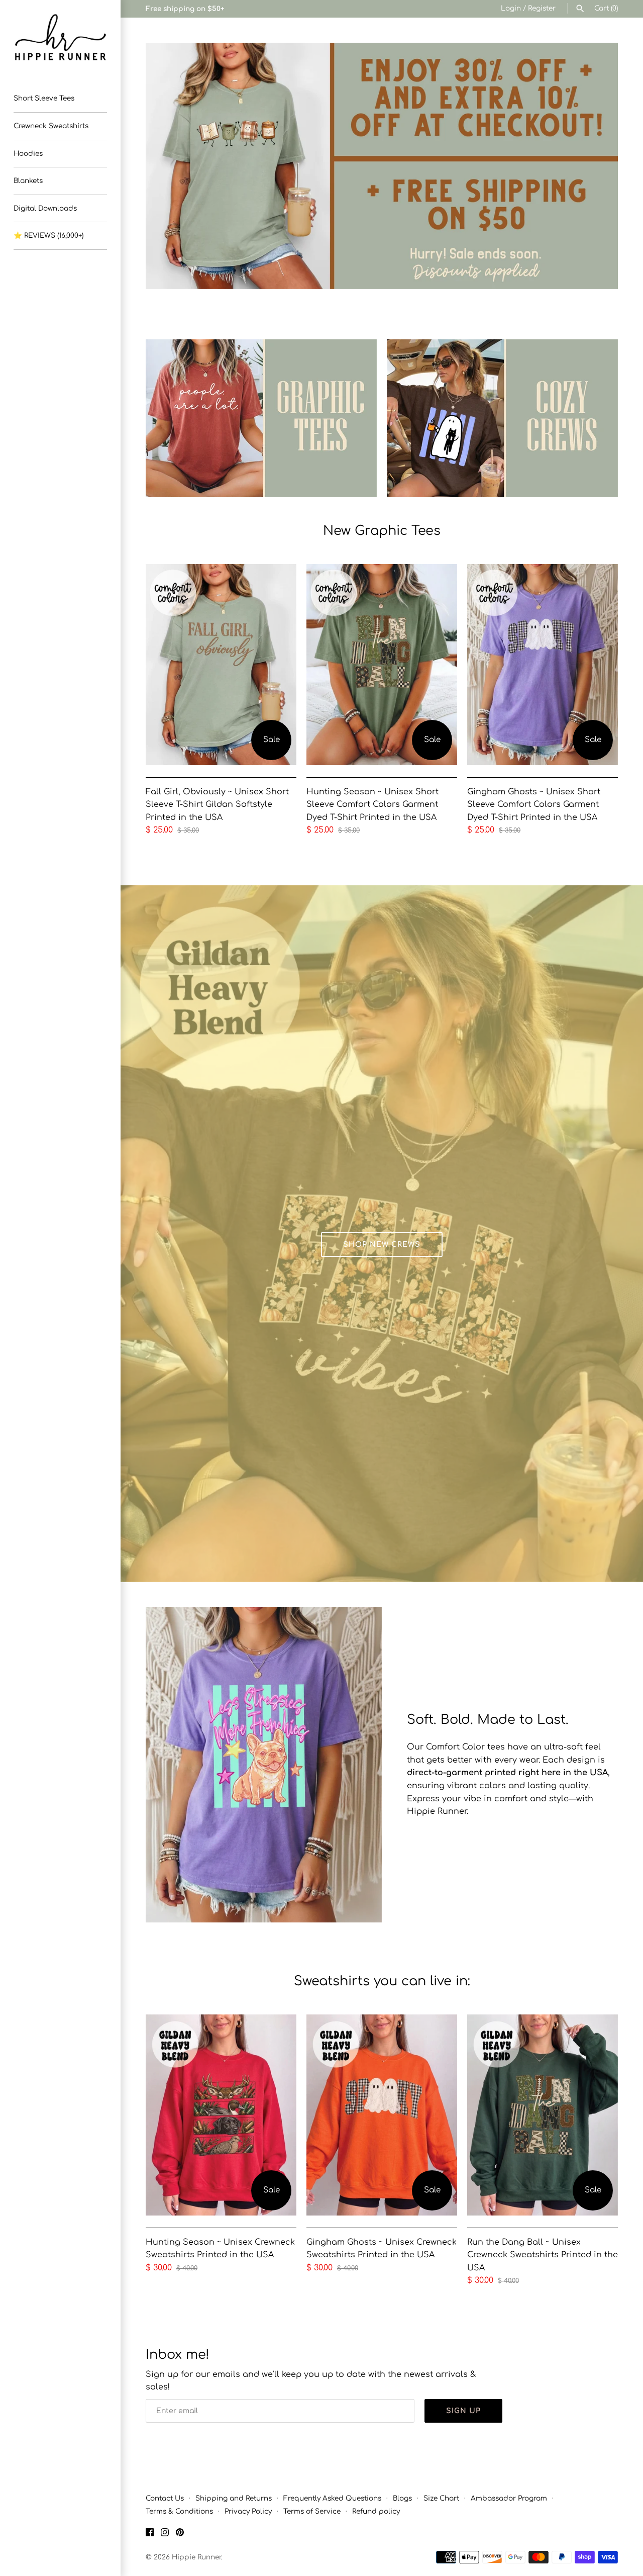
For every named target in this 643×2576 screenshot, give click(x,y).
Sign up (463, 2411)
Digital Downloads (45, 208)
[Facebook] (150, 2534)
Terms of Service (312, 2511)
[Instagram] (165, 2534)
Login (511, 8)
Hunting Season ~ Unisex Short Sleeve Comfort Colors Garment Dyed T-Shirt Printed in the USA (372, 805)
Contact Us (165, 2498)
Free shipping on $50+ (185, 9)
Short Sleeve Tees (44, 98)
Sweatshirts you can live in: (382, 1981)
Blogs (402, 2498)
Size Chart (441, 2498)
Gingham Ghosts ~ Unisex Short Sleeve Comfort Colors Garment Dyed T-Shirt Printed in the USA (534, 805)
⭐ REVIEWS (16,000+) (48, 236)
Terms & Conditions (179, 2511)
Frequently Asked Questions (332, 2498)
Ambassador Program (509, 2498)
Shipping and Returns (234, 2498)
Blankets (28, 181)
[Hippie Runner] (60, 37)
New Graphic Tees (382, 531)
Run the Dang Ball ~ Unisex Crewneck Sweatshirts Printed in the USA (543, 2255)
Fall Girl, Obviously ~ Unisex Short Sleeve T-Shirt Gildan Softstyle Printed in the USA (217, 805)
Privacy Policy (248, 2511)
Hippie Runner (196, 2557)
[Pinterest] (180, 2534)
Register (542, 8)
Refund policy (376, 2511)
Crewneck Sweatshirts (51, 126)
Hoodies (28, 154)
